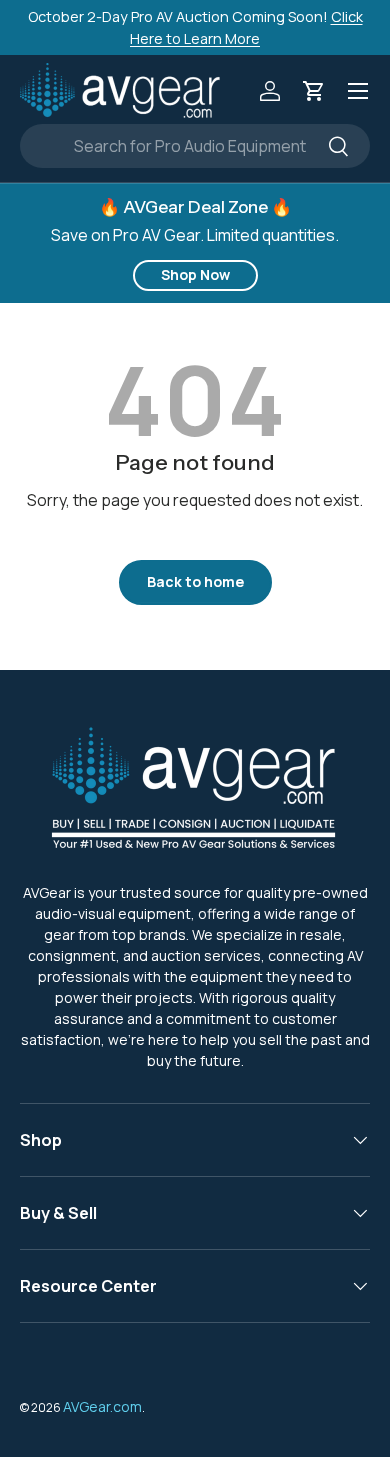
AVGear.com (102, 1406)
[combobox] (195, 146)
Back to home (195, 581)
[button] (314, 91)
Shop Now (195, 274)
